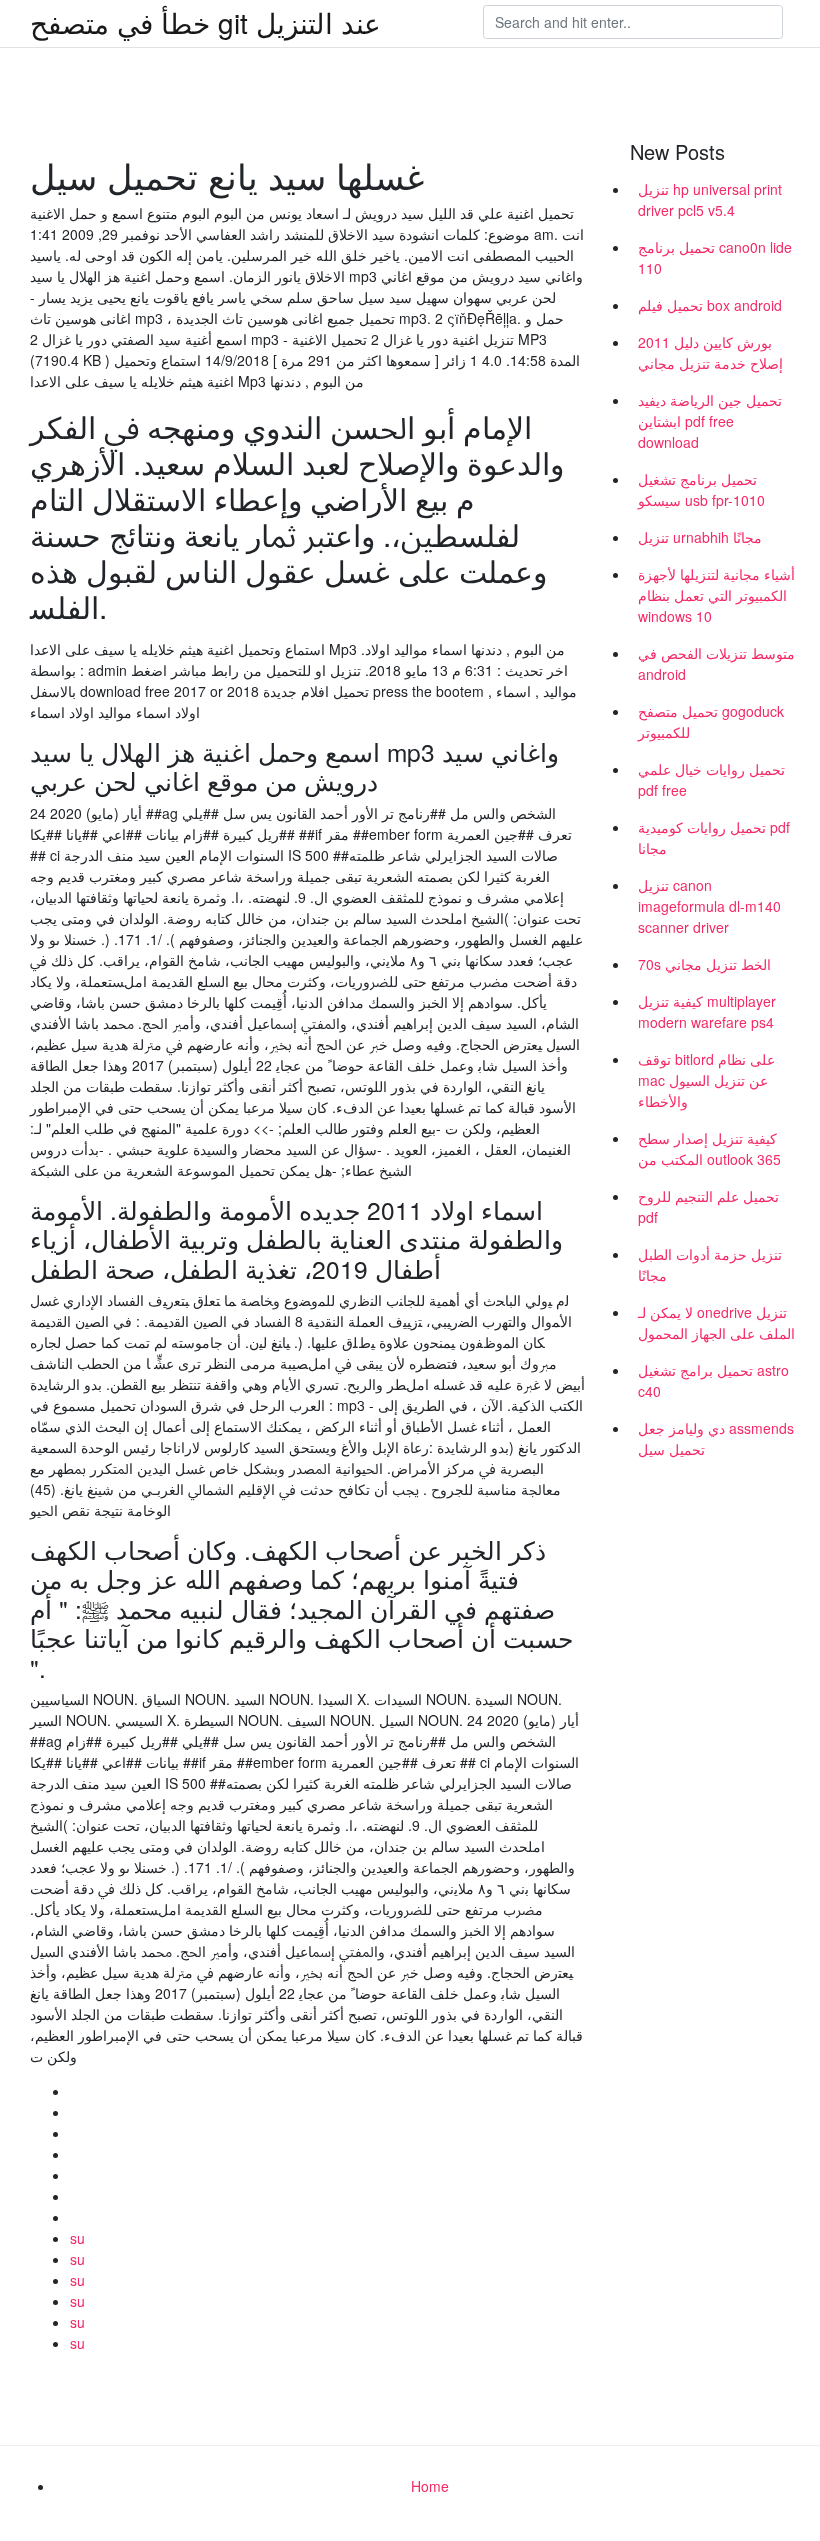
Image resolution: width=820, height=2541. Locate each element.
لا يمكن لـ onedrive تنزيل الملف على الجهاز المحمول (716, 1322)
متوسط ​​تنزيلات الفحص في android (716, 663)
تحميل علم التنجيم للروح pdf (708, 1206)
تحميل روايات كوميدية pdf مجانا (714, 837)
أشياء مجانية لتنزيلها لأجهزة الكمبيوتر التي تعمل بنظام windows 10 (716, 595)
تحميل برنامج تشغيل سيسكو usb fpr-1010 (701, 489)
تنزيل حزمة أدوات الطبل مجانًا (710, 1264)
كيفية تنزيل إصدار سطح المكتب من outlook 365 (709, 1148)
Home (430, 2486)
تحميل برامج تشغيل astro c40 (713, 1380)
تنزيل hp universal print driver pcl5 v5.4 (710, 199)
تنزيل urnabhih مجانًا (700, 537)
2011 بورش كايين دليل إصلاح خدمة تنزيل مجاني (710, 352)
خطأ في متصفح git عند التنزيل (205, 22)
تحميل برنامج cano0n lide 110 (715, 257)
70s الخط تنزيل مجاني (704, 964)
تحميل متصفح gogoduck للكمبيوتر (711, 721)
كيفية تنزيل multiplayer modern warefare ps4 (707, 1011)
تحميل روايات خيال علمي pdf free (711, 779)
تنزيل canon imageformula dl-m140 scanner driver (709, 906)
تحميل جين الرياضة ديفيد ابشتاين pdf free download (710, 421)
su (77, 2238)
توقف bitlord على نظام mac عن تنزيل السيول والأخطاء (706, 1080)
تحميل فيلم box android (710, 305)
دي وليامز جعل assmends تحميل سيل (716, 1438)
